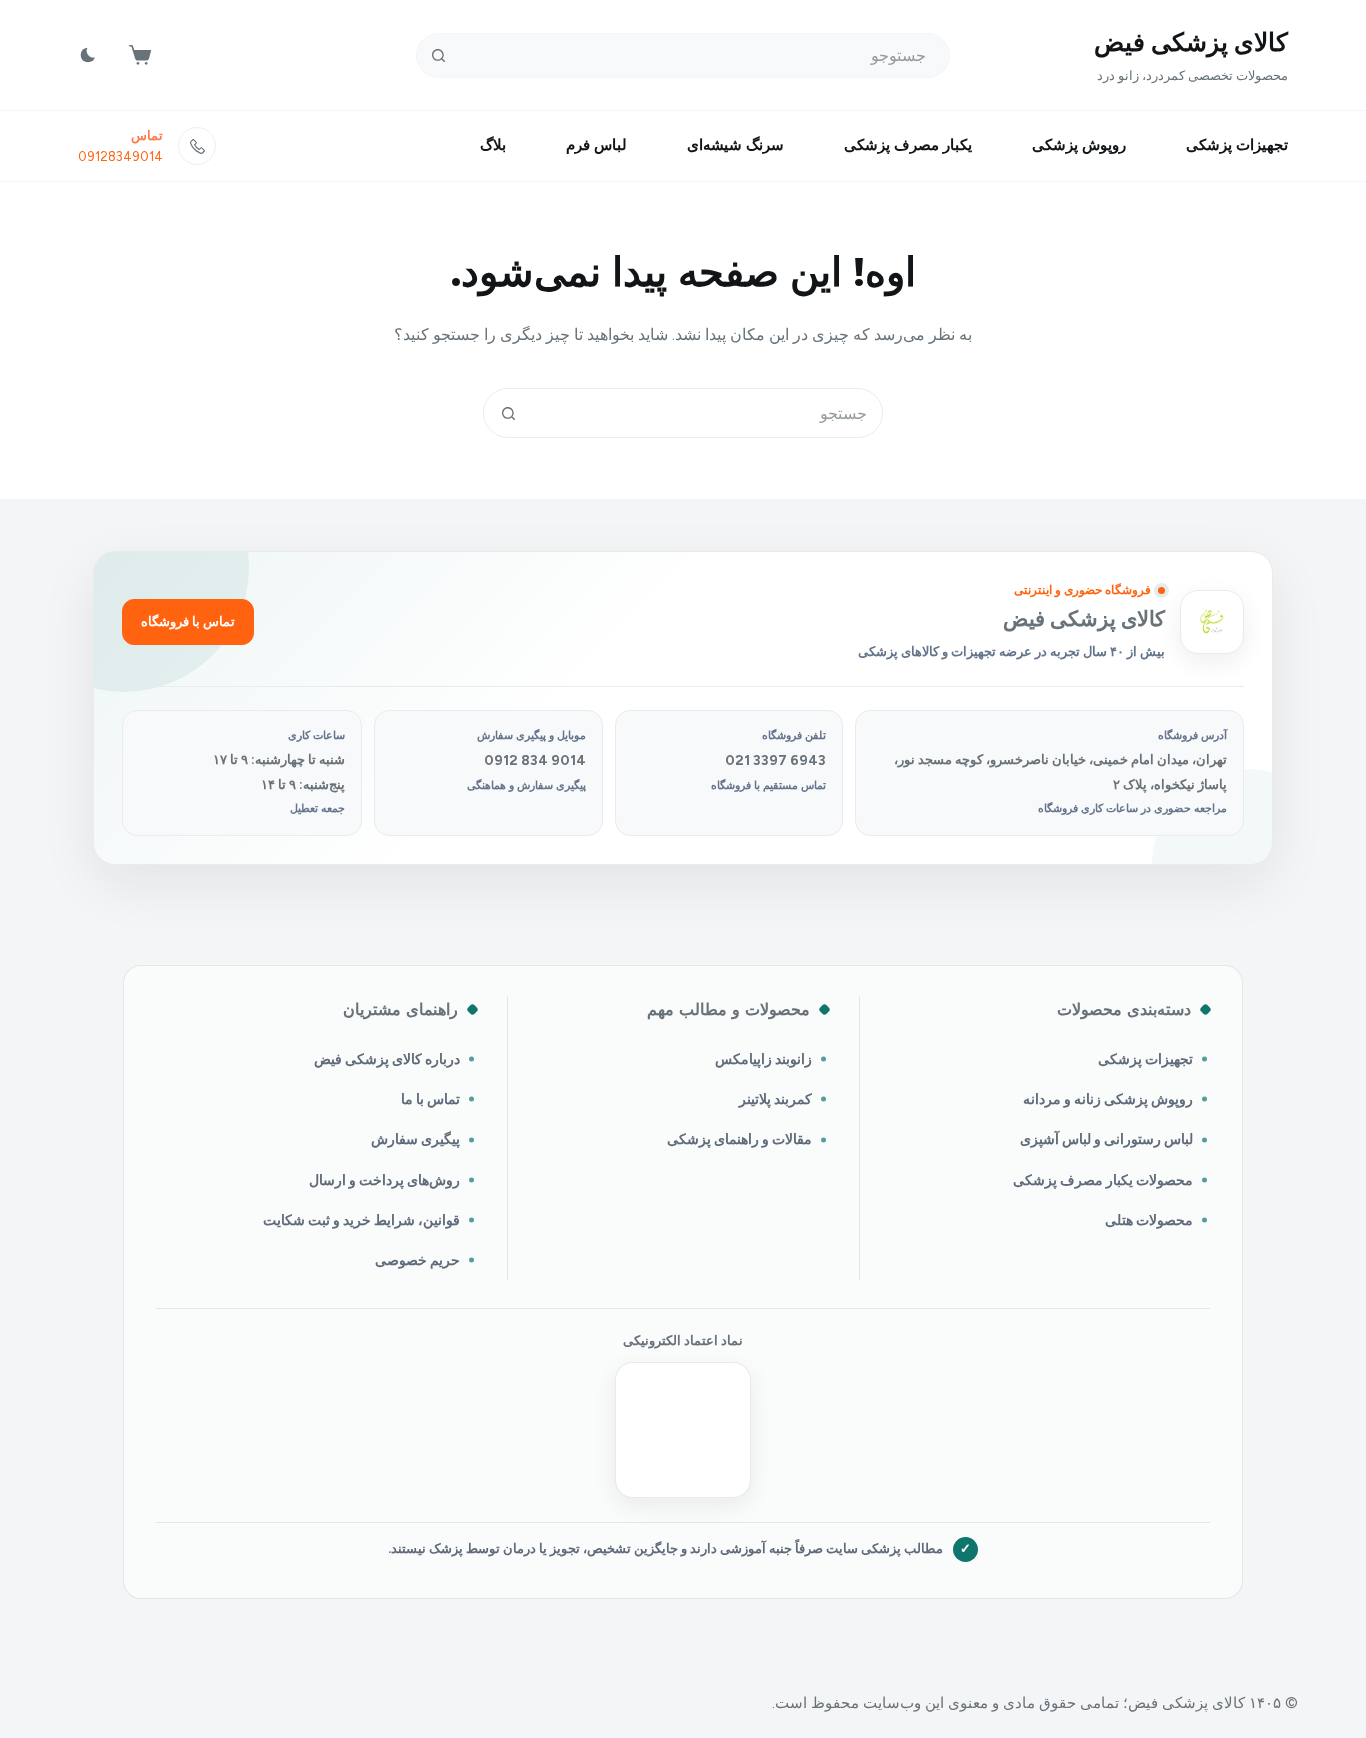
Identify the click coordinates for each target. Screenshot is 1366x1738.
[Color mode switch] (88, 55)
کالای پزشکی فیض (1191, 42)
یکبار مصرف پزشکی (908, 145)
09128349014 (120, 156)
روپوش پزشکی (1079, 145)
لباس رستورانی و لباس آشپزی (1106, 1139)
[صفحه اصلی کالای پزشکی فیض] (1212, 622)
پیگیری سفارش (415, 1139)
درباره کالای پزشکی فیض (387, 1059)
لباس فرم (596, 145)
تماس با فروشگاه (188, 621)
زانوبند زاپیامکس (763, 1059)
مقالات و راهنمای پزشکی (739, 1139)
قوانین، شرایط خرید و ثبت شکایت (361, 1220)
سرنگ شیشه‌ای (735, 145)
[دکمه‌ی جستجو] (438, 55)
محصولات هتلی (1149, 1220)
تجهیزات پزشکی (1237, 145)
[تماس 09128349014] (197, 146)
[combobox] (707, 413)
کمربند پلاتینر (775, 1099)
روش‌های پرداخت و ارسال (384, 1180)
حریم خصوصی (417, 1260)
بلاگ (493, 145)
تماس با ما (430, 1099)
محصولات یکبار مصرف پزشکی (1103, 1180)
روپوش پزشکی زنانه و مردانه (1108, 1099)
